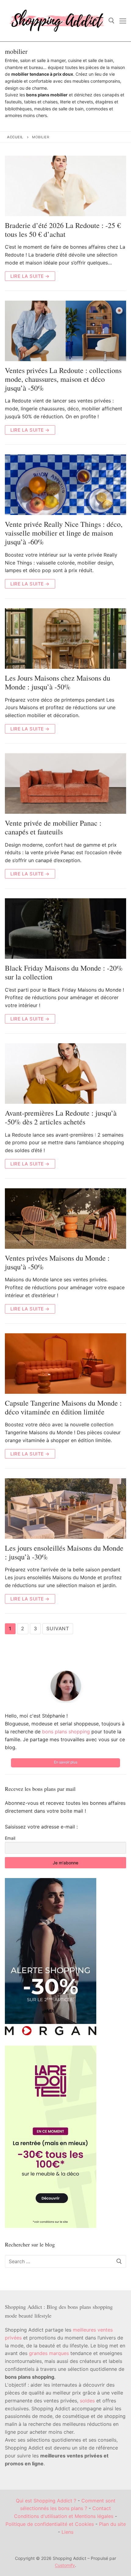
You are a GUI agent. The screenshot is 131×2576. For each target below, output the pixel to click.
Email (10, 1838)
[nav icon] (123, 21)
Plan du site (112, 2524)
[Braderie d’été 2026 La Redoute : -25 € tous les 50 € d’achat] (65, 186)
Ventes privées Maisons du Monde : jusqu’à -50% (57, 1262)
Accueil (15, 137)
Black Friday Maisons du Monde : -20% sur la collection (64, 972)
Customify (65, 2565)
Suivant (58, 1628)
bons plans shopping (66, 1732)
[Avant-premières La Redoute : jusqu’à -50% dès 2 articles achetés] (65, 1074)
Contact (102, 2508)
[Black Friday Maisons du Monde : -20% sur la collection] (65, 929)
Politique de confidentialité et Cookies (50, 2524)
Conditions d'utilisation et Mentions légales (64, 2516)
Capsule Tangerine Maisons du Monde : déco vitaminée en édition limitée (63, 1407)
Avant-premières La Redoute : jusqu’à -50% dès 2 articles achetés (61, 1117)
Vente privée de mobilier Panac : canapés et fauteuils (53, 827)
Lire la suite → (30, 276)
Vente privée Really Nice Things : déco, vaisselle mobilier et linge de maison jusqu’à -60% (64, 533)
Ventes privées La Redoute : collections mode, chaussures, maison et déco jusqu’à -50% (63, 379)
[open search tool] (112, 21)
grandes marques (49, 2353)
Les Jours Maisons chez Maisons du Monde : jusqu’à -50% (58, 682)
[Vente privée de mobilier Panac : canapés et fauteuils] (65, 784)
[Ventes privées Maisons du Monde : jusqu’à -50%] (65, 1219)
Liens (67, 2532)
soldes (87, 2401)
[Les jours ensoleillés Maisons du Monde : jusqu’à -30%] (65, 1509)
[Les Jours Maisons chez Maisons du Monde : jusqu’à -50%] (65, 639)
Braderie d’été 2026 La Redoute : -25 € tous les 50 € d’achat (63, 230)
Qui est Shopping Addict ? (46, 2501)
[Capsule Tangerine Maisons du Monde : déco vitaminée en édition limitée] (65, 1364)
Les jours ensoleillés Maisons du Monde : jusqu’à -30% (64, 1552)
